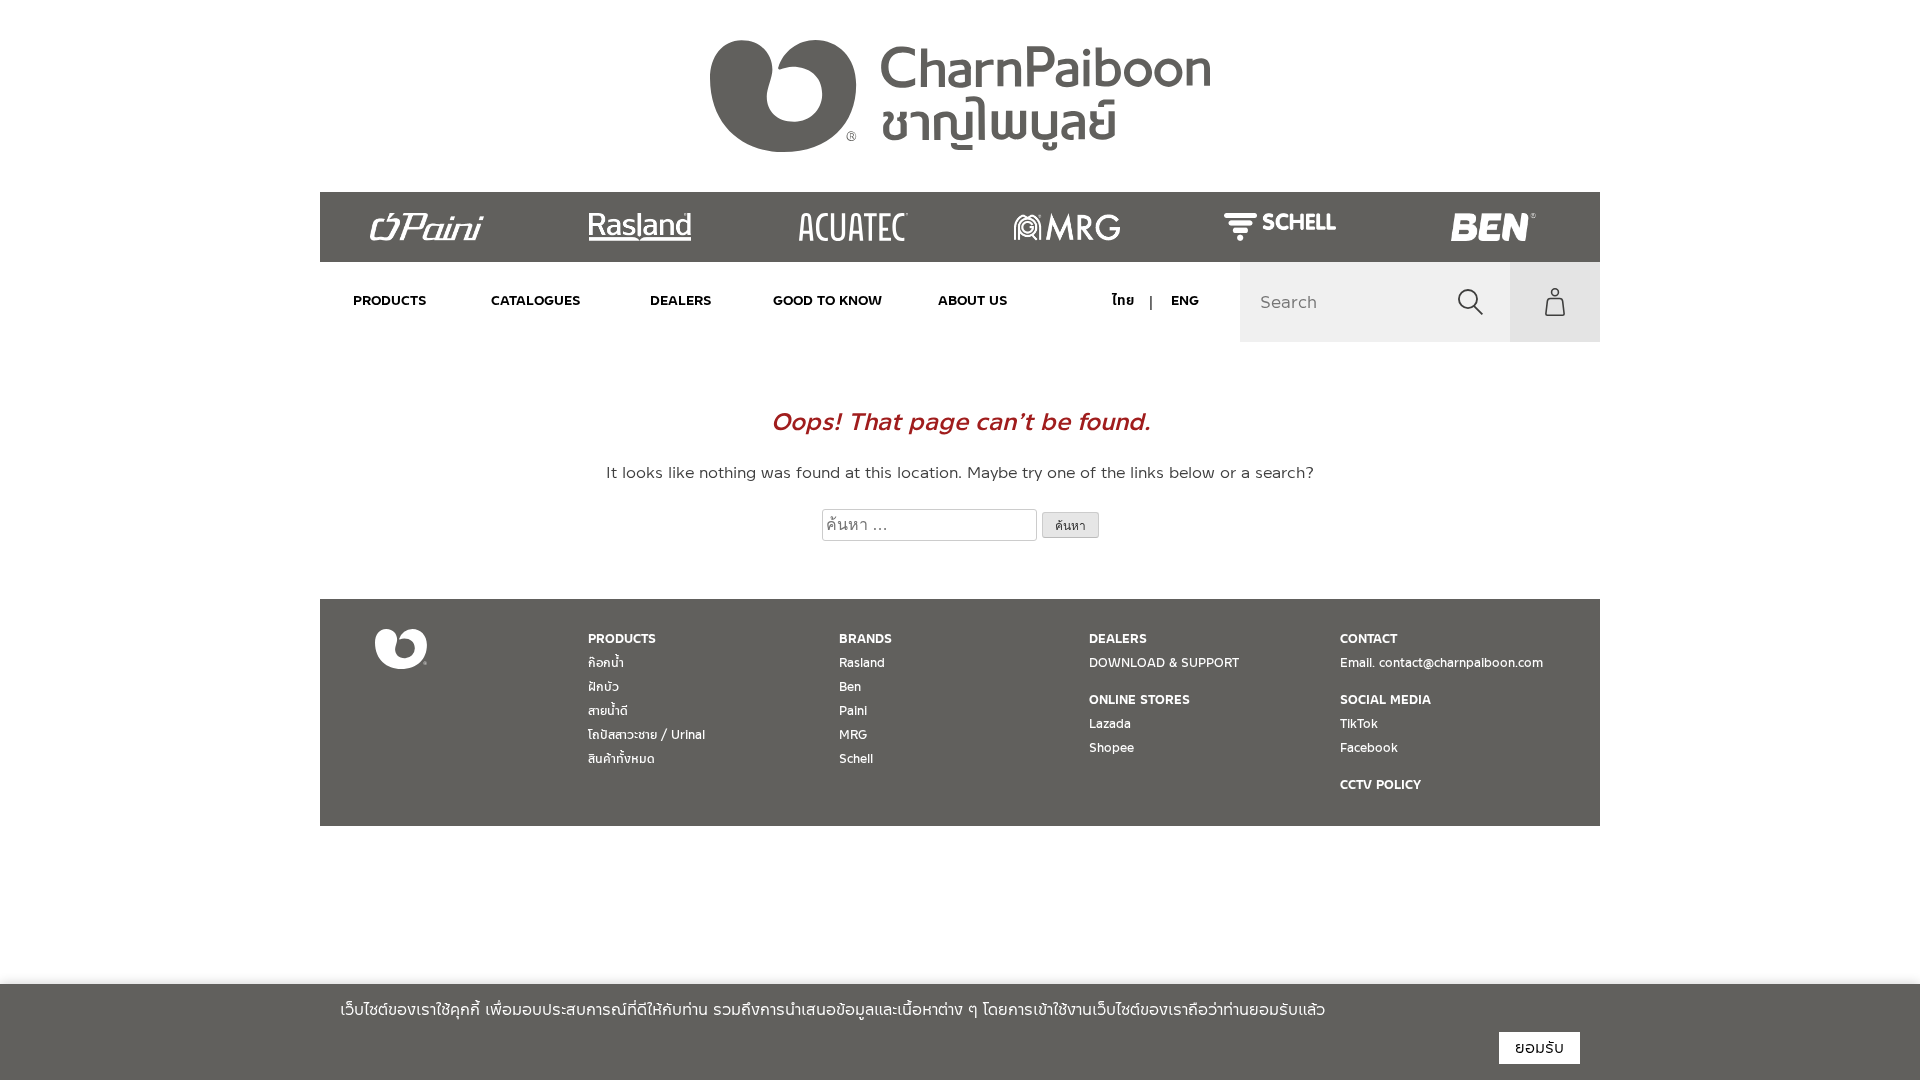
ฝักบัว (603, 687)
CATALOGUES (536, 300)
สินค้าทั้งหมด (621, 759)
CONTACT (1368, 639)
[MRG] (1066, 227)
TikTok (1359, 724)
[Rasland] (639, 227)
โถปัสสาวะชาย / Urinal (646, 735)
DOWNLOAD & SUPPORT (1164, 663)
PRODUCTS (390, 300)
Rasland (862, 663)
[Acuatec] (853, 227)
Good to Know (827, 300)
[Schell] (1279, 227)
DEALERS (681, 300)
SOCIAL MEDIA (1385, 700)
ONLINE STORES (1139, 700)
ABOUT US (973, 300)
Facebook (1369, 748)
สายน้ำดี (608, 711)
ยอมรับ (1539, 1047)
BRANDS (865, 639)
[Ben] (1493, 227)
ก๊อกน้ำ (606, 663)
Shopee (1111, 748)
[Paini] (426, 227)
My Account (1555, 302)
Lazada (1110, 724)
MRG (853, 735)
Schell (856, 759)
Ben (850, 687)
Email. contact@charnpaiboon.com (1441, 663)
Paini (853, 711)
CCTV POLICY (1380, 785)
